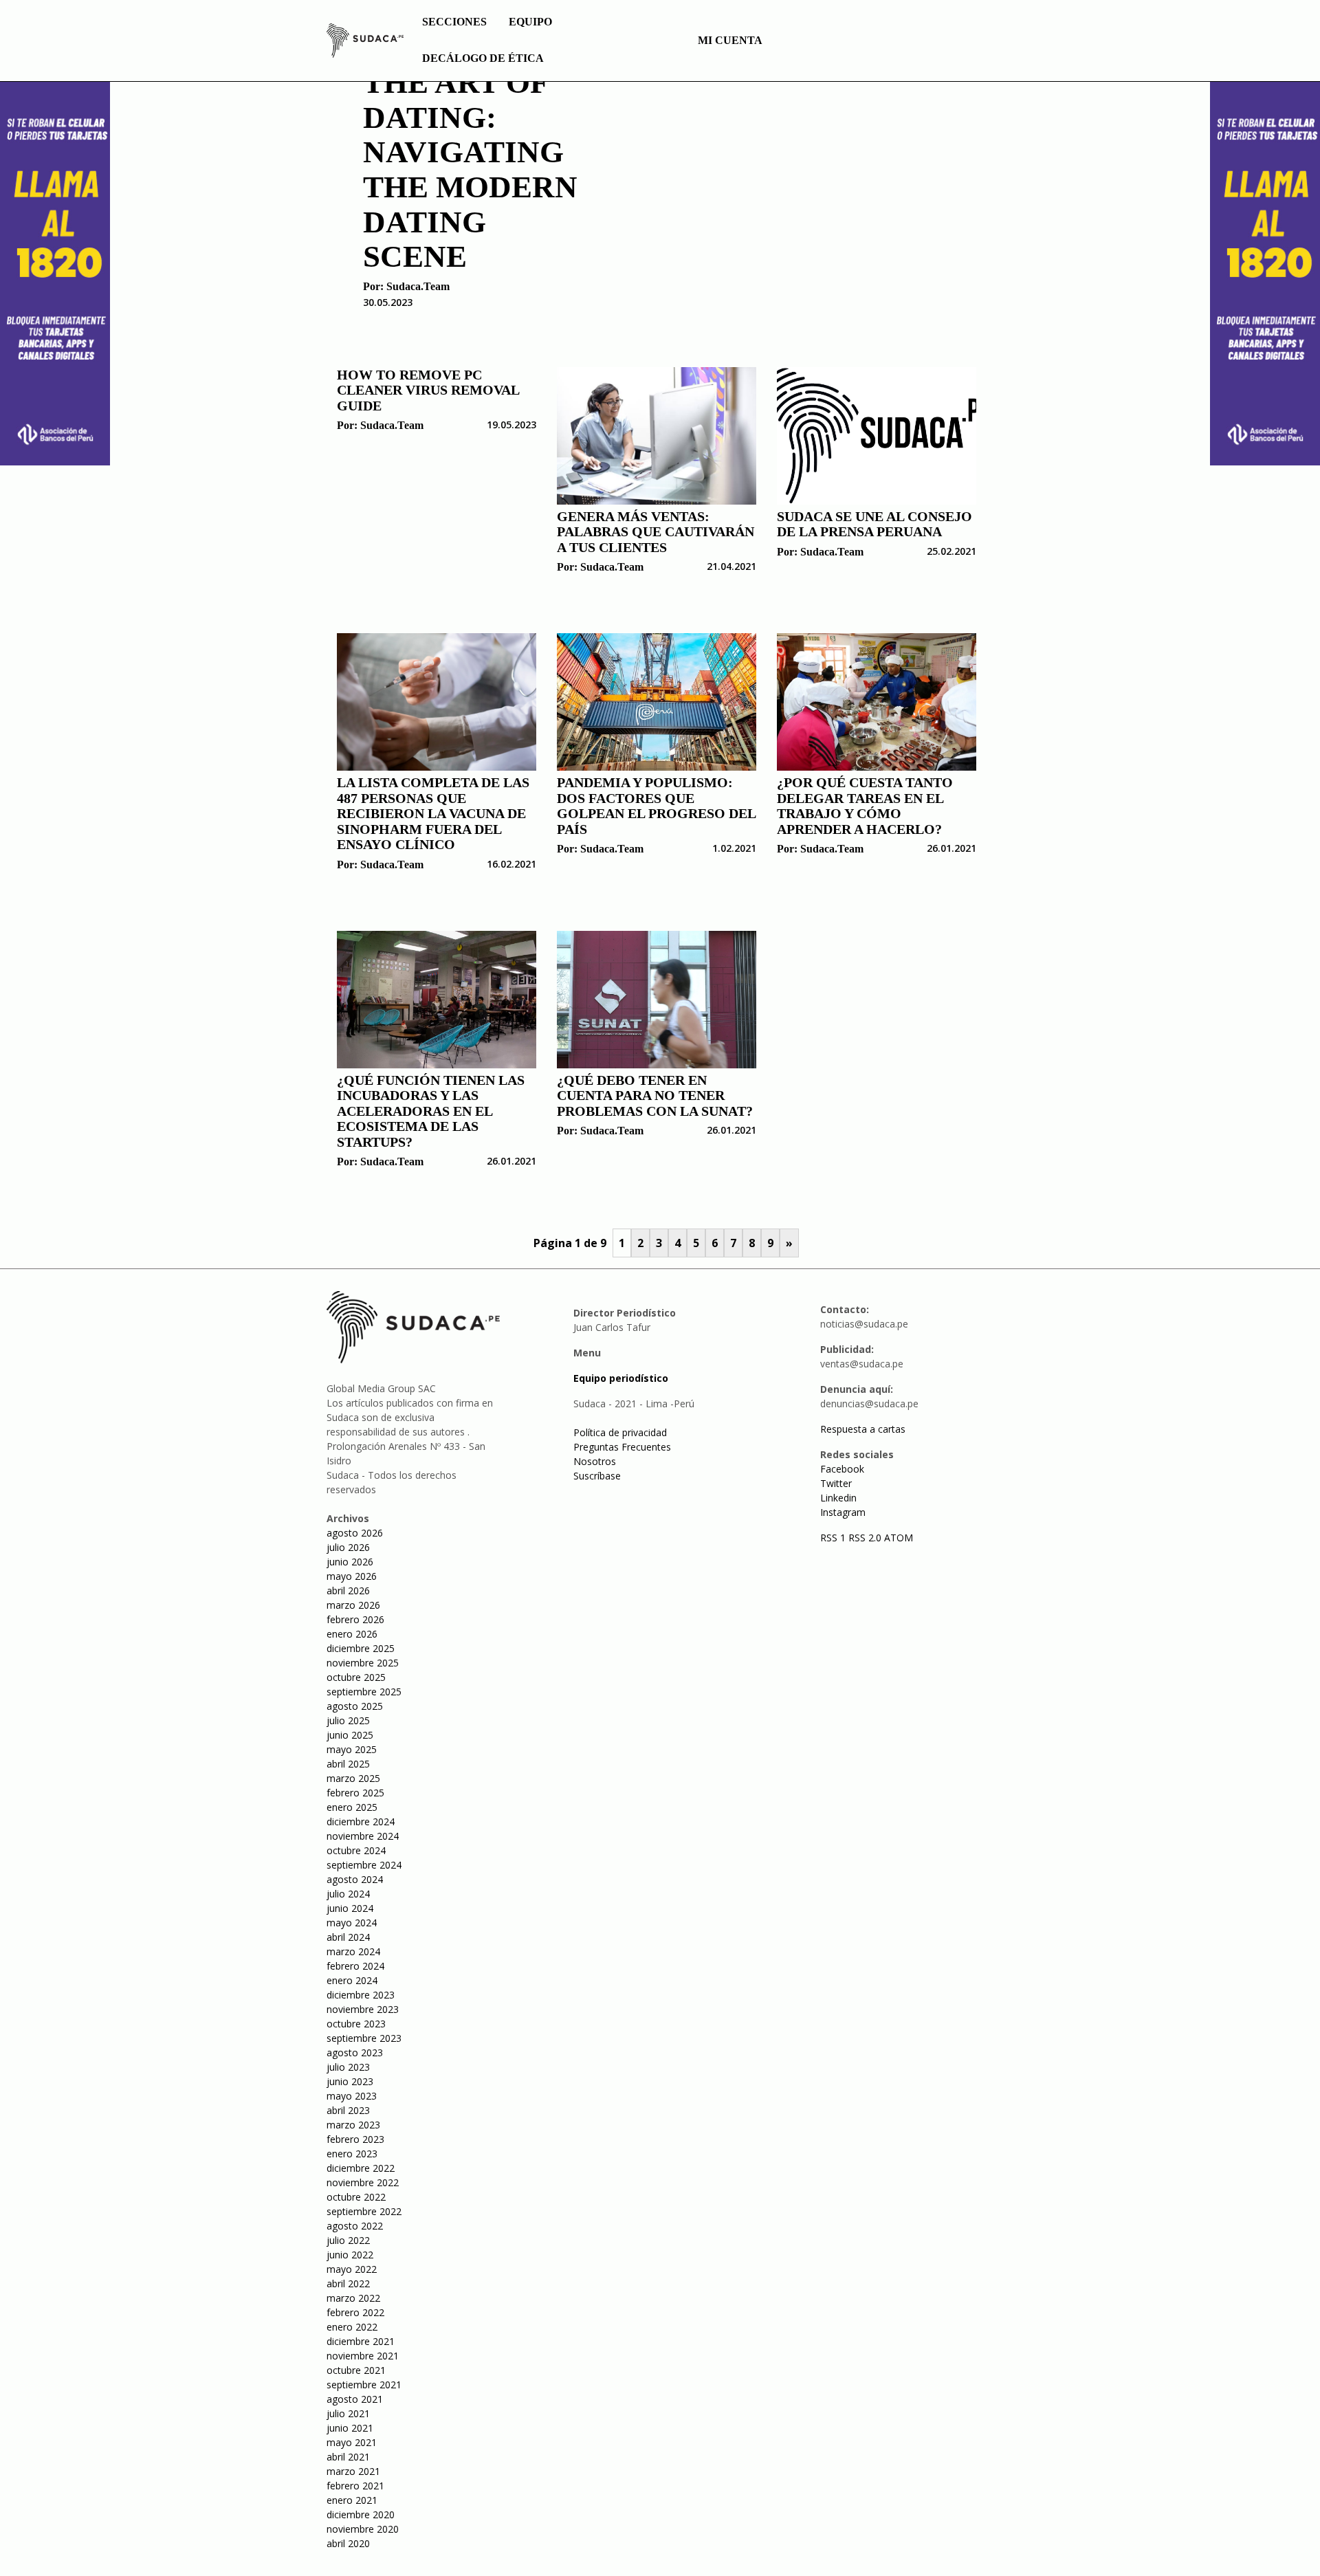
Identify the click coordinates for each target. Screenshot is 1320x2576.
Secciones (454, 22)
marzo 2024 (353, 1951)
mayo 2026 (352, 1576)
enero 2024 (352, 1980)
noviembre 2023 (363, 2009)
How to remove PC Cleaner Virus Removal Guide (428, 390)
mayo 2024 (352, 1923)
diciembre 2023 (361, 1995)
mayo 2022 (352, 2269)
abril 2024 (348, 1937)
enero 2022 (352, 2327)
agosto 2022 (355, 2226)
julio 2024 (348, 1894)
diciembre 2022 (361, 2168)
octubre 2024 (356, 1850)
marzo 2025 (353, 1778)
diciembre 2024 (361, 1821)
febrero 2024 (355, 1966)
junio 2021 (350, 2428)
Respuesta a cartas (863, 1429)
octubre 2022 (356, 2197)
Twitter (836, 1483)
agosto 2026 (355, 1533)
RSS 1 (834, 1538)
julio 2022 (348, 2240)
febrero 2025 (355, 1793)
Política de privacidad (620, 1432)
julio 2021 (348, 2413)
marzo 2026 (353, 1605)
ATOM (899, 1538)
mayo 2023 (352, 2096)
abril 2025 (348, 1764)
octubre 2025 (356, 1677)
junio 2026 (350, 1562)
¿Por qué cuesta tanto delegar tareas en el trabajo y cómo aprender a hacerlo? (865, 806)
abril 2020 (348, 2543)
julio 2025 (348, 1720)
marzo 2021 (353, 2471)
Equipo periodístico (621, 1378)
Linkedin (838, 1498)
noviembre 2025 (363, 1663)
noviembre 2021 (363, 2356)
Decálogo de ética (483, 58)
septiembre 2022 (364, 2211)
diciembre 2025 (361, 1648)
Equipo (530, 22)
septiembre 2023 (364, 2038)
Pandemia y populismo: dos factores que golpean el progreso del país (656, 806)
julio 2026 (348, 1547)
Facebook (842, 1469)
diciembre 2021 (361, 2341)
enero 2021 (352, 2500)
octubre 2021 (356, 2370)
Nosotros (595, 1461)
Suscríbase (597, 1476)
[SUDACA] (365, 43)
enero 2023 (352, 2154)
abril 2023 (348, 2110)
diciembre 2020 (361, 2514)
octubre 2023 (356, 2024)
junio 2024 (350, 1908)
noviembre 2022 (363, 2182)
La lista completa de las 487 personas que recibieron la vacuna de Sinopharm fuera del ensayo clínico (433, 813)
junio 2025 (350, 1735)
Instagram (843, 1512)
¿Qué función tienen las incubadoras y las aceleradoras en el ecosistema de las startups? (431, 1111)
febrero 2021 (355, 2486)
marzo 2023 (353, 2125)
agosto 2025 (355, 1706)
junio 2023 (350, 2081)
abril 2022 (348, 2283)
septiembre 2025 (364, 1692)
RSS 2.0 (865, 1538)
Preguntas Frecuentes (622, 1447)
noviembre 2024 (363, 1836)
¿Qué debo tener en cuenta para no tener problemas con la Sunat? (655, 1096)
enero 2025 (352, 1807)
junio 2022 (350, 2255)
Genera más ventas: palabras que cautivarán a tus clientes (656, 532)
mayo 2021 (352, 2442)
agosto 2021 (355, 2399)
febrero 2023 (355, 2139)
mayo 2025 (352, 1749)
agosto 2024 (355, 1879)
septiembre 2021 (364, 2385)
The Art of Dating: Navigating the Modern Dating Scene (470, 169)
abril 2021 (348, 2457)
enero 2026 (352, 1634)
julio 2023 (348, 2067)
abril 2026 (348, 1590)
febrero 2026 (355, 1619)
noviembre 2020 (363, 2529)
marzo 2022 (353, 2298)
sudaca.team (418, 286)
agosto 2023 (355, 2052)
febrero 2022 (355, 2312)
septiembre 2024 (364, 1865)
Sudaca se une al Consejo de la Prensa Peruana (874, 524)
